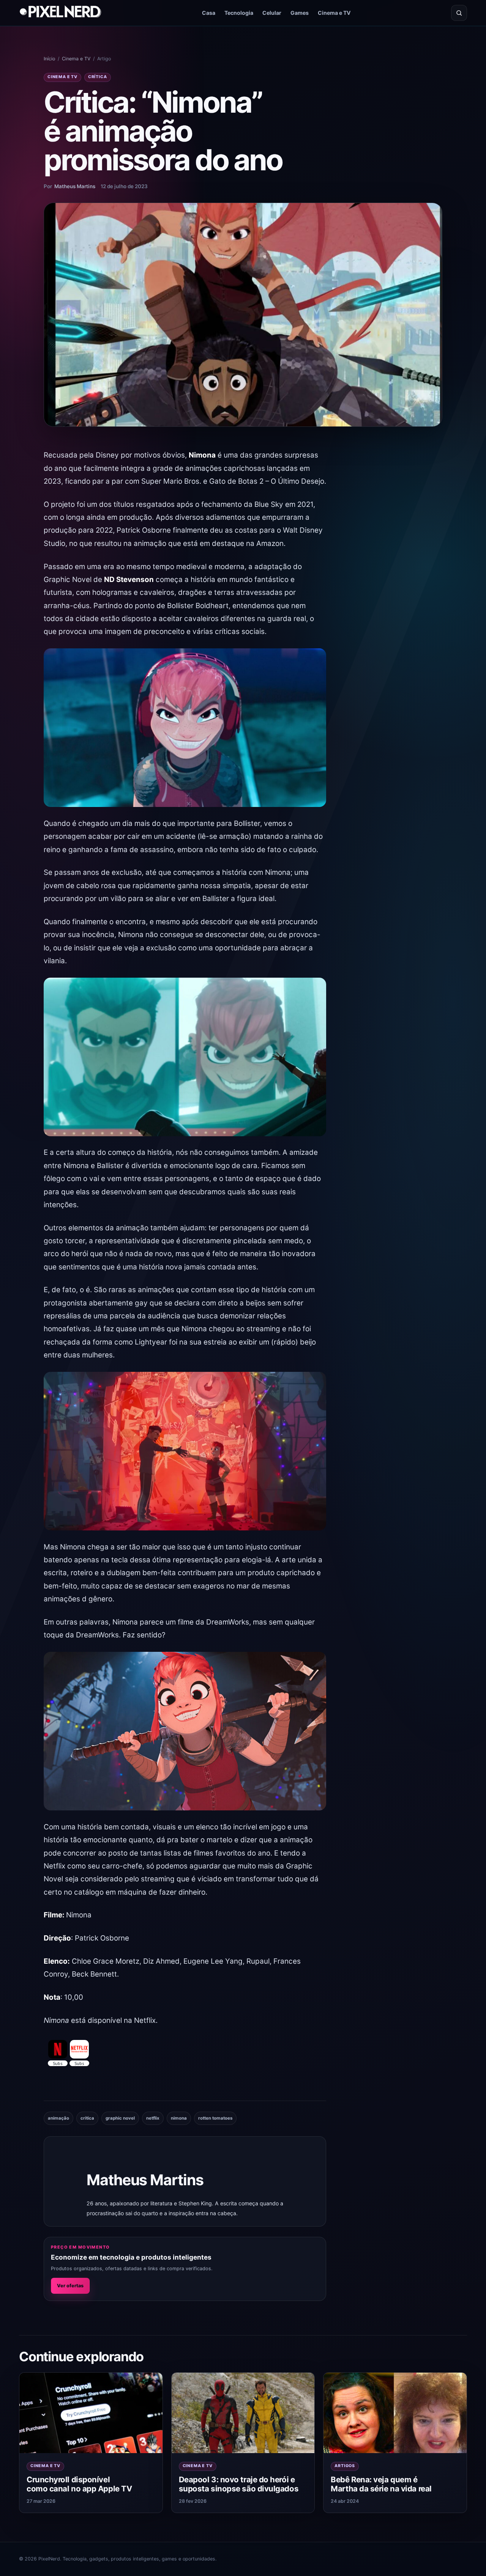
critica (87, 2118)
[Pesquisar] (459, 13)
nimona (179, 2118)
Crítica (98, 77)
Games (300, 13)
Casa (209, 13)
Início (49, 59)
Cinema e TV (334, 13)
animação (58, 2118)
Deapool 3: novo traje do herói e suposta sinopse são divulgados (239, 2484)
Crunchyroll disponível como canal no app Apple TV (79, 2484)
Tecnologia (239, 13)
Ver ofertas (70, 2286)
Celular (272, 13)
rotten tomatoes (215, 2118)
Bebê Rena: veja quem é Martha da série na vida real (381, 2484)
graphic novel (120, 2118)
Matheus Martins (75, 186)
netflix (153, 2118)
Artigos (345, 2466)
